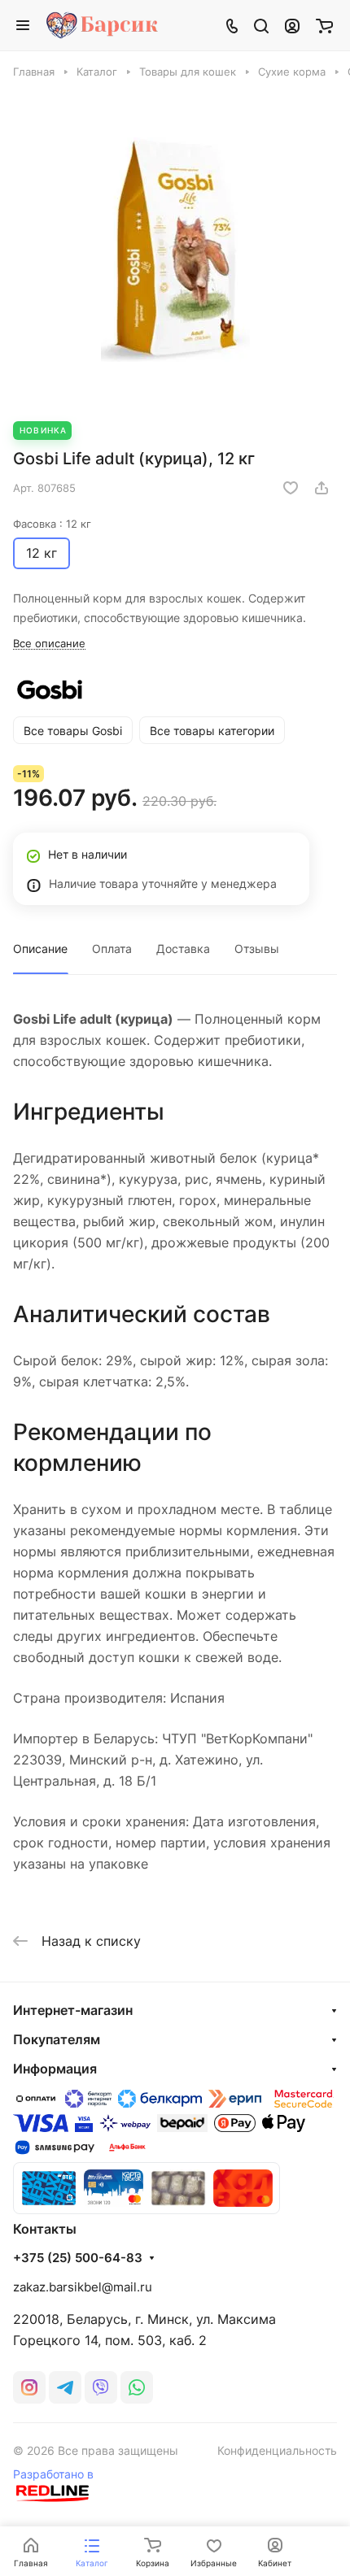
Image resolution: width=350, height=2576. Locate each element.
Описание (40, 949)
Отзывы (257, 949)
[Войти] (292, 25)
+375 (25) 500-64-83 (78, 2258)
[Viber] (101, 2387)
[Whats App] (137, 2387)
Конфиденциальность (277, 2450)
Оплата (112, 949)
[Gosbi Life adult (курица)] (175, 250)
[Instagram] (29, 2387)
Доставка (183, 949)
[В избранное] (291, 488)
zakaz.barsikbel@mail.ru (83, 2287)
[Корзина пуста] (324, 25)
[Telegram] (65, 2387)
